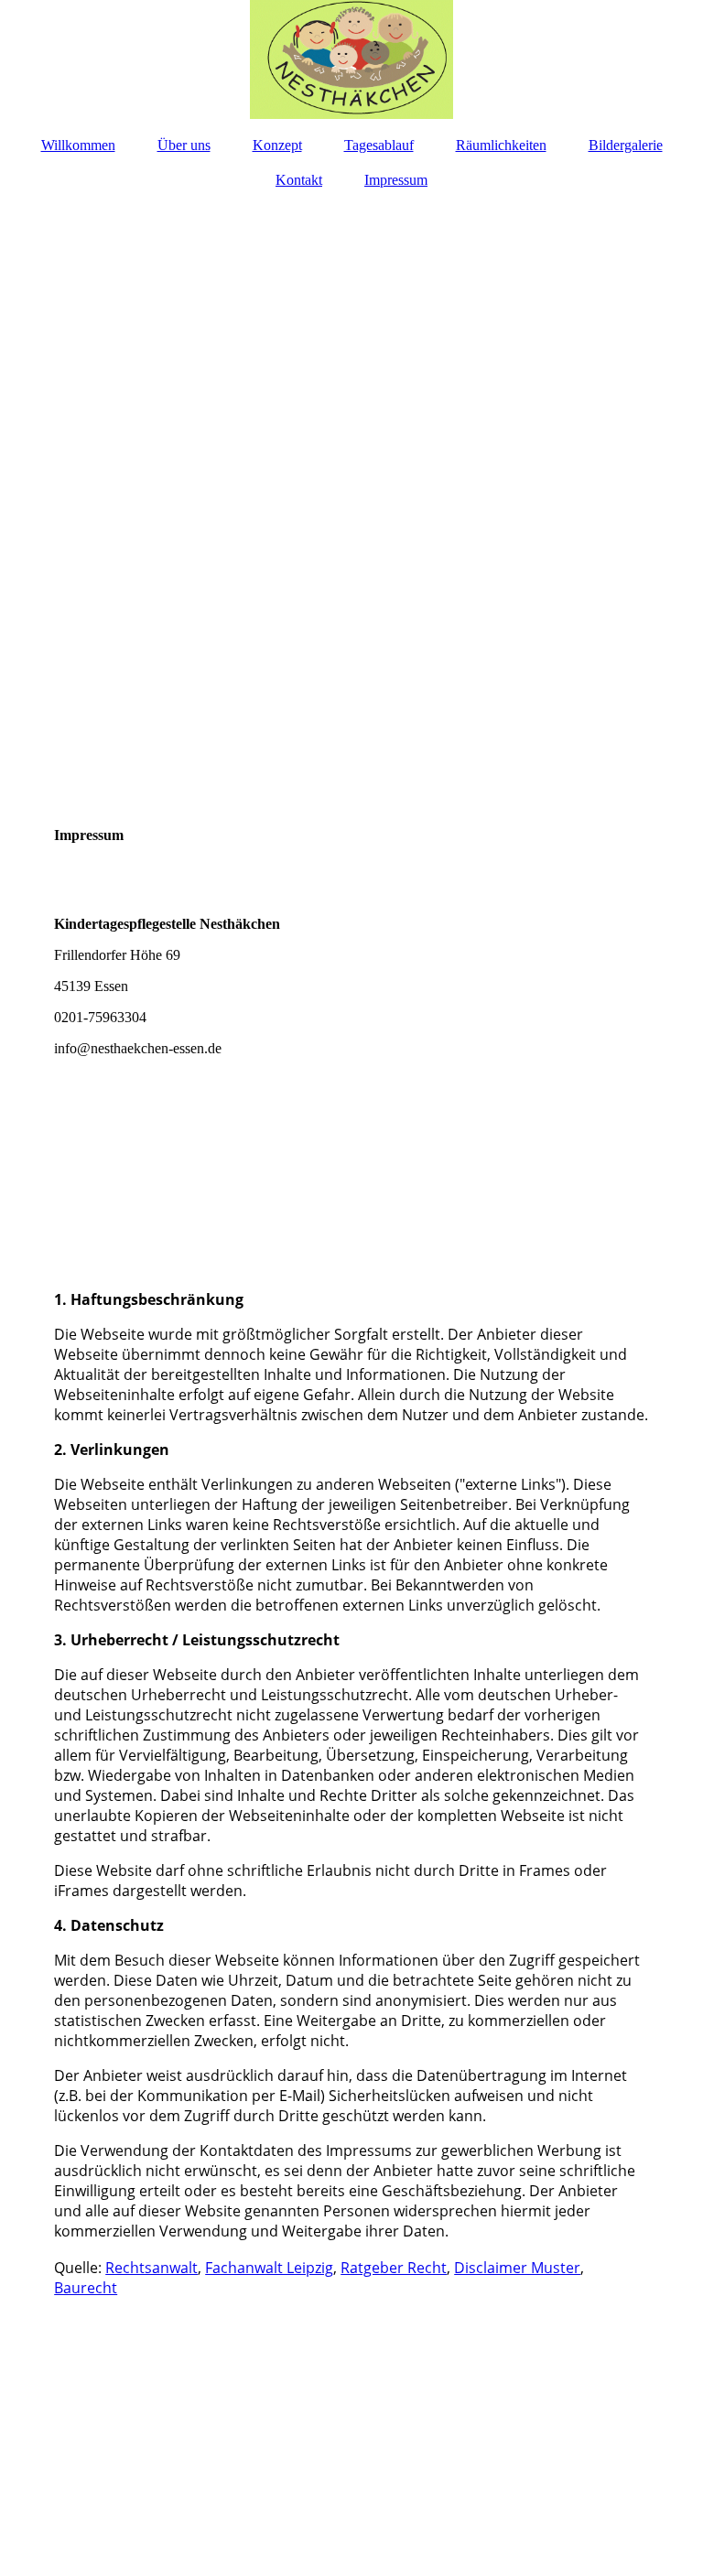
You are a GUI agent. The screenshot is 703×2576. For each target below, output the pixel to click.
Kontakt (299, 180)
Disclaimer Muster (517, 2268)
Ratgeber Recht (394, 2268)
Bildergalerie (626, 145)
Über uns (184, 145)
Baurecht (86, 2288)
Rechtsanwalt (151, 2268)
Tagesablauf (379, 145)
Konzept (277, 145)
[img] (351, 59)
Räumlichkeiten (501, 145)
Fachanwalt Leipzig (269, 2268)
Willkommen (78, 145)
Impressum (396, 180)
